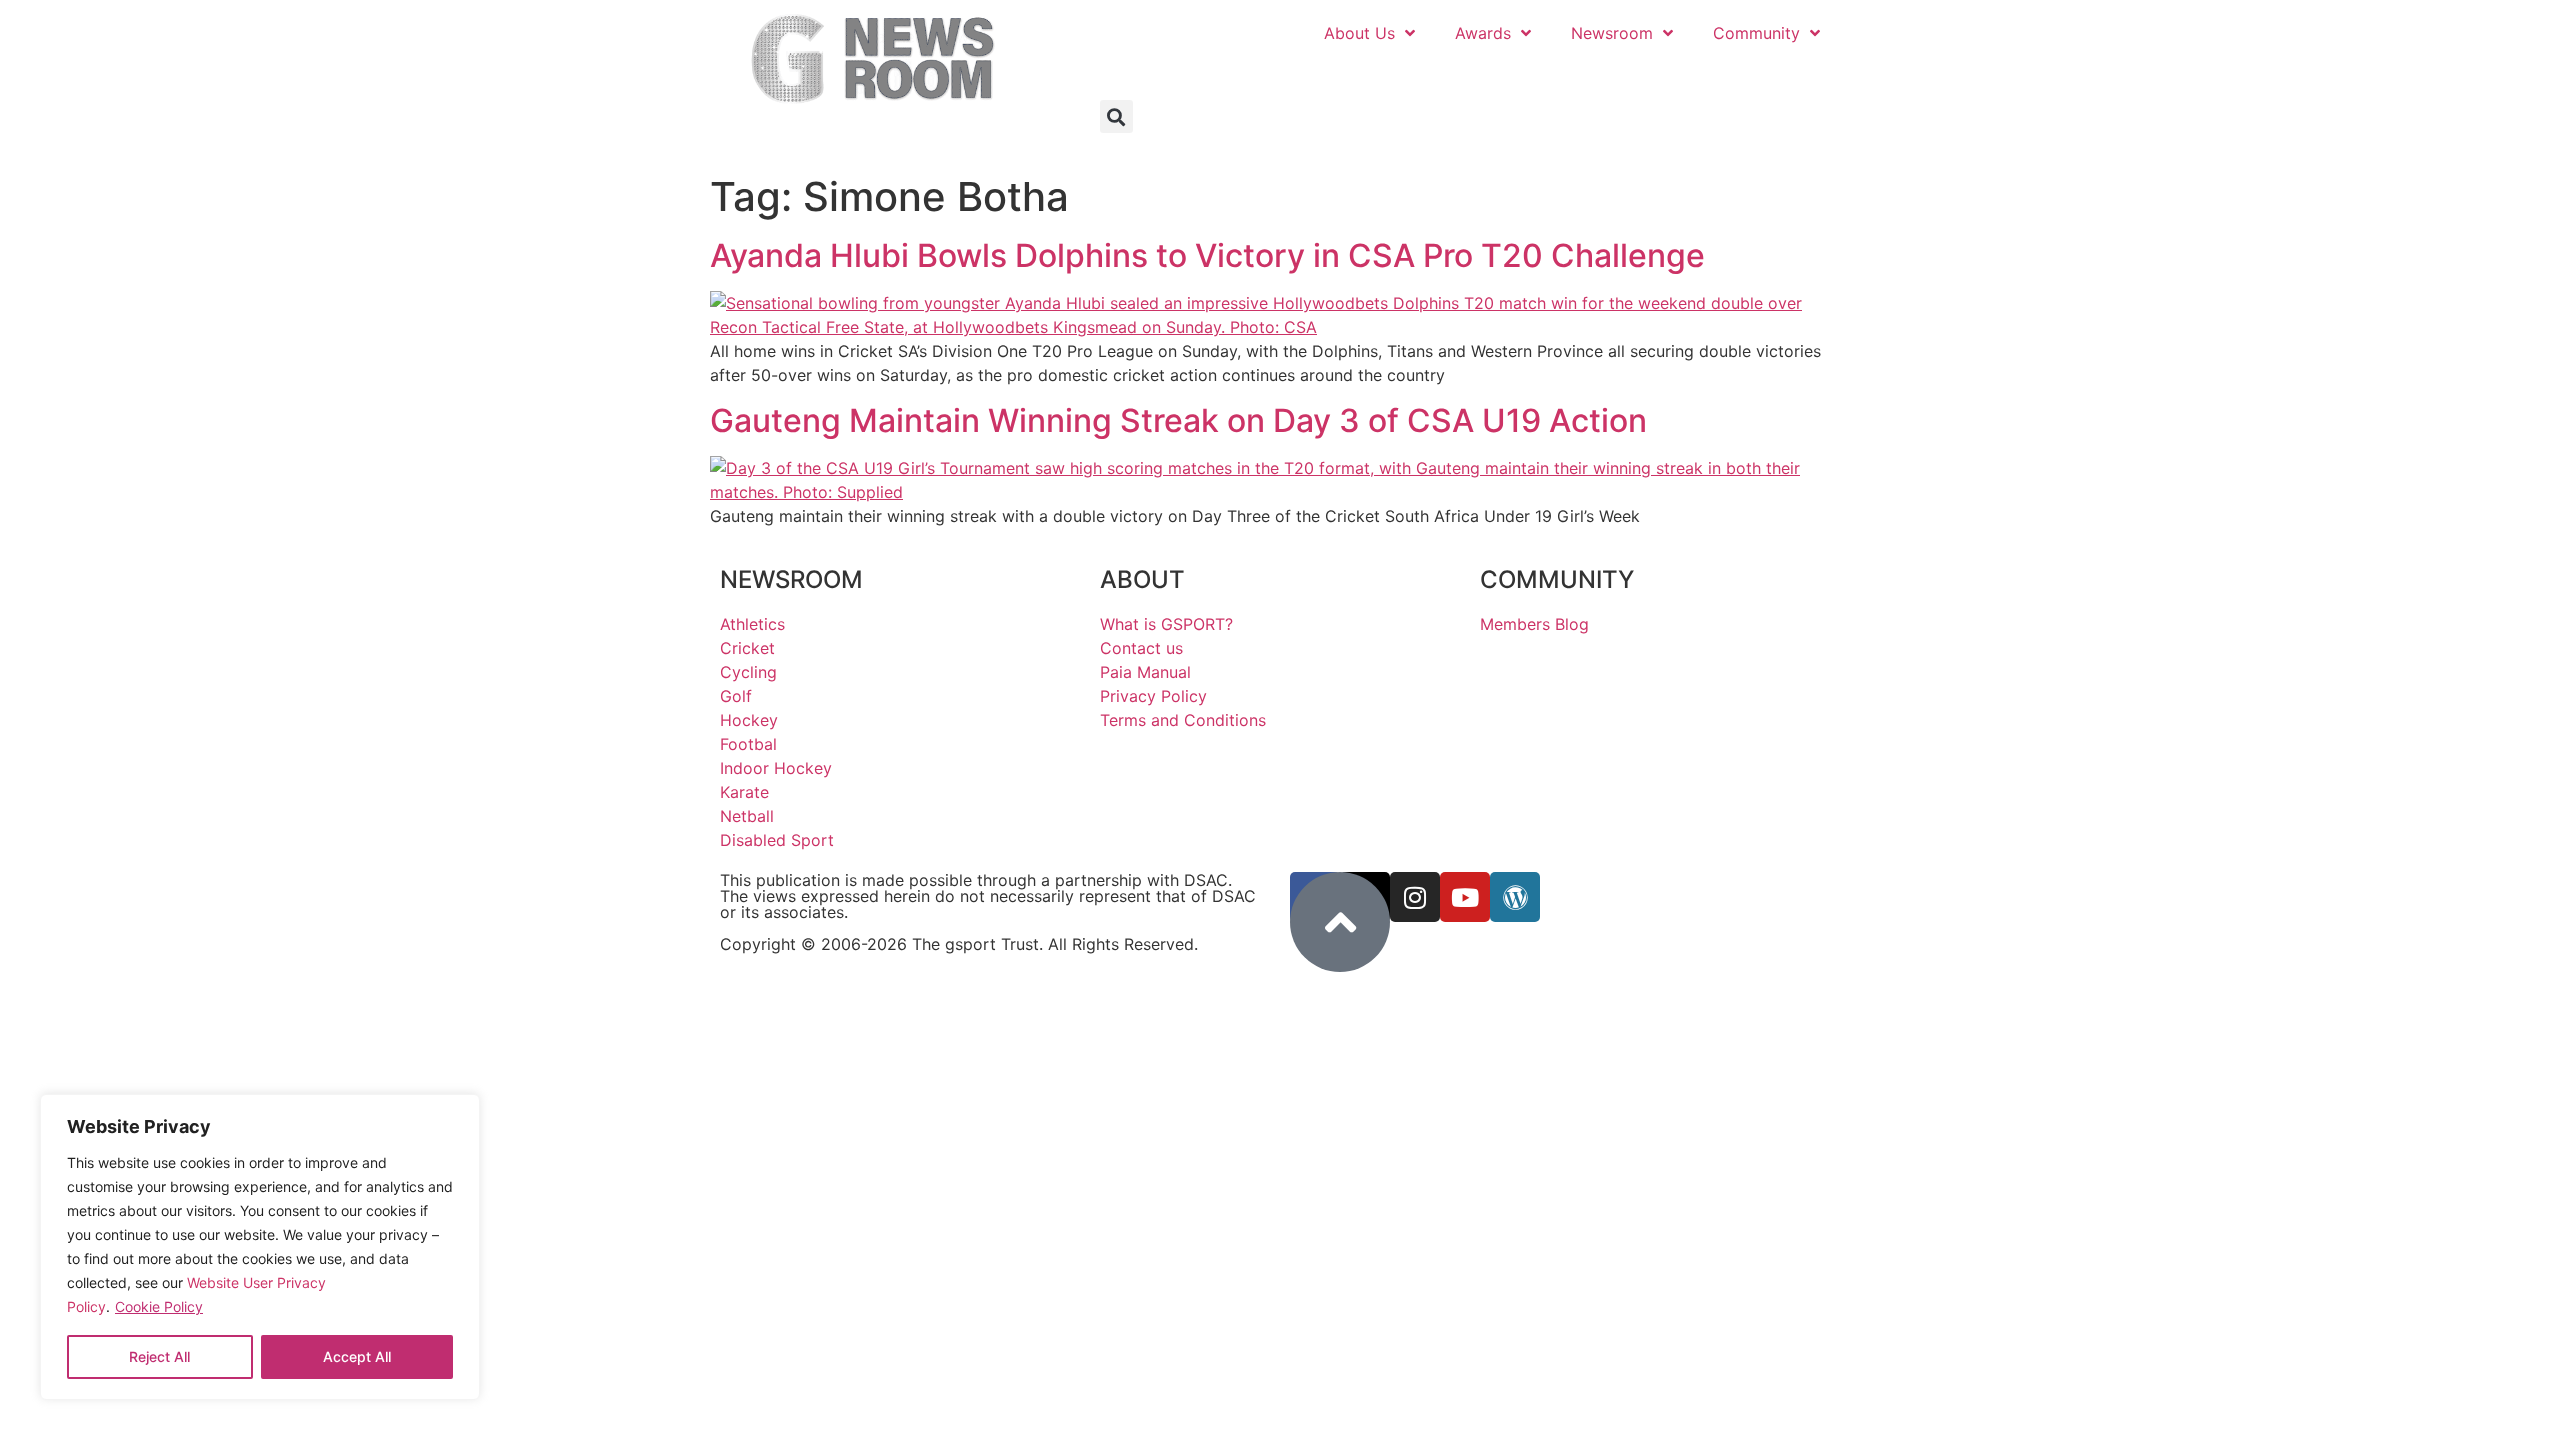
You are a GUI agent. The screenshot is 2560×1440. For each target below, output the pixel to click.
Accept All (357, 1356)
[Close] (451, 1119)
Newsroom (1612, 33)
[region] (260, 1247)
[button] (1116, 116)
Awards (1483, 33)
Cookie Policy (159, 1306)
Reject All (159, 1356)
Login (1794, 78)
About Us (1359, 33)
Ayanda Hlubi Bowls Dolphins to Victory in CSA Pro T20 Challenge (1207, 255)
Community (1756, 33)
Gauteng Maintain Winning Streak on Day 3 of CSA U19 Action (1178, 420)
